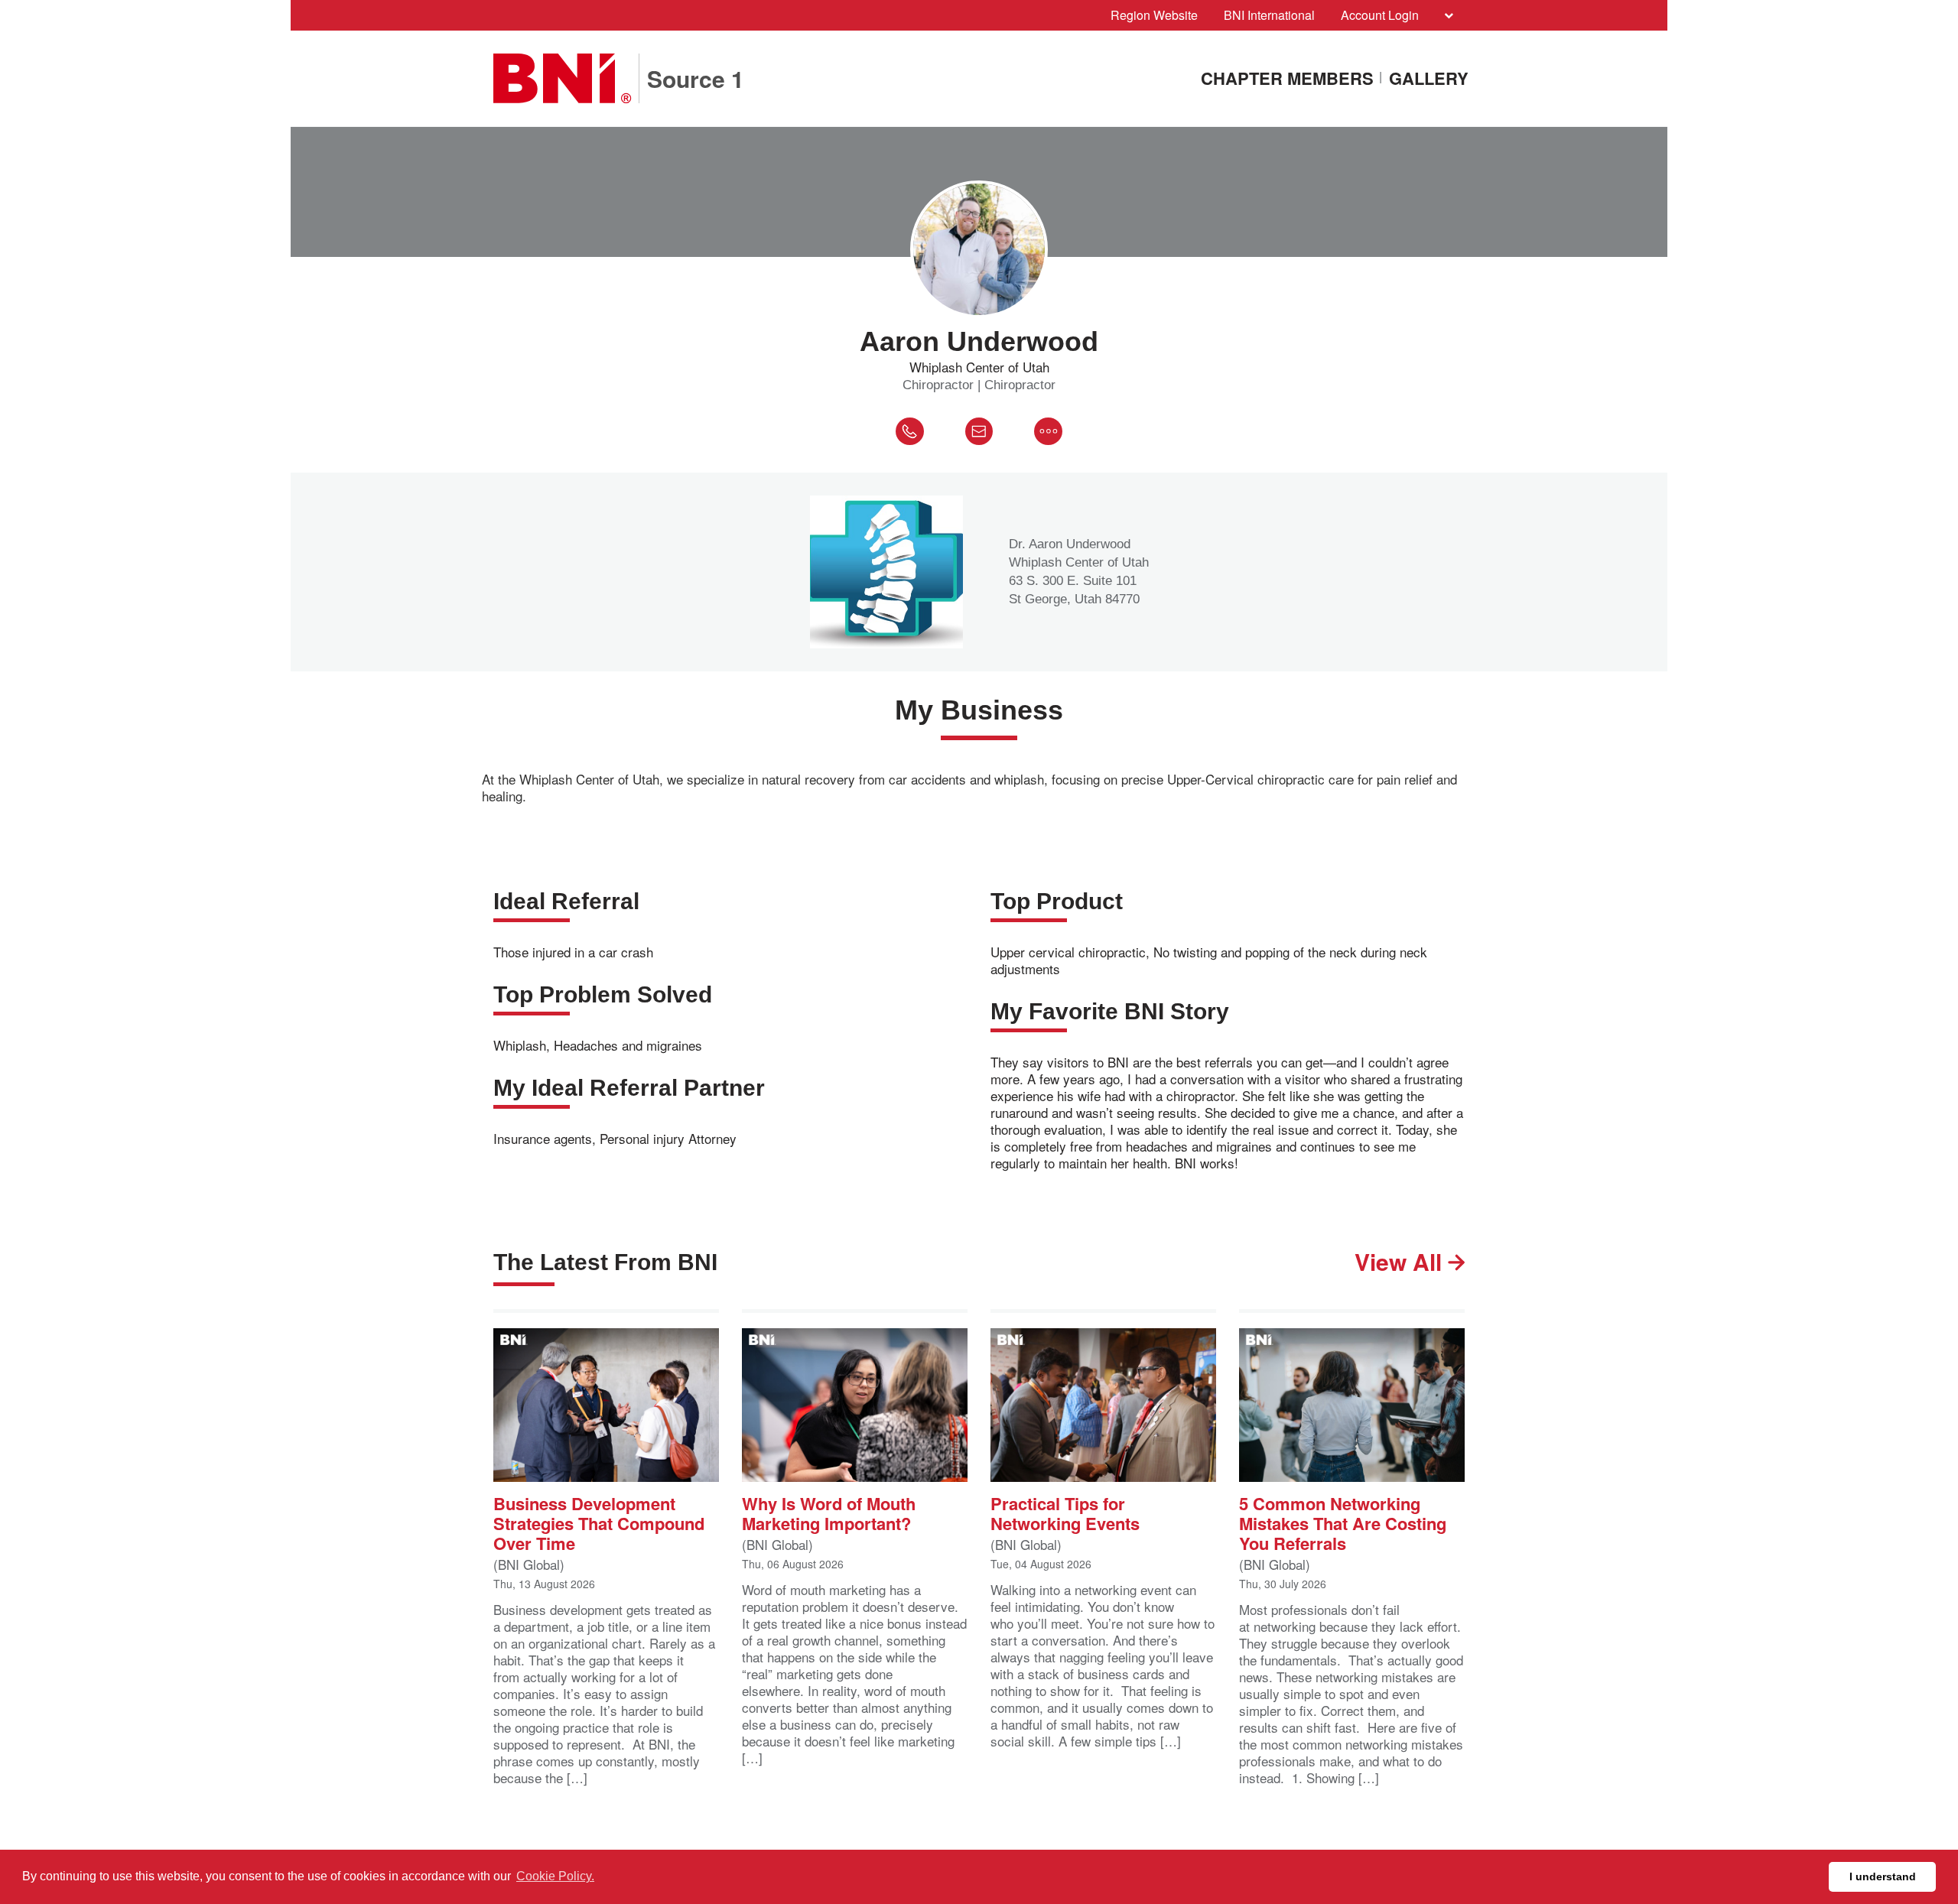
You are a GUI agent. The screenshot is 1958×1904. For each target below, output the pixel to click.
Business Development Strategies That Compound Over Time (599, 1522)
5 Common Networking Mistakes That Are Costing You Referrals (1343, 1522)
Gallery (1429, 79)
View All (1401, 1261)
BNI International (1269, 15)
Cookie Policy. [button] (555, 1876)
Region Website (1154, 15)
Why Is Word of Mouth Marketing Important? (829, 1512)
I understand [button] (1883, 1876)
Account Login (1380, 15)
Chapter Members (1287, 79)
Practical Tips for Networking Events (1065, 1512)
